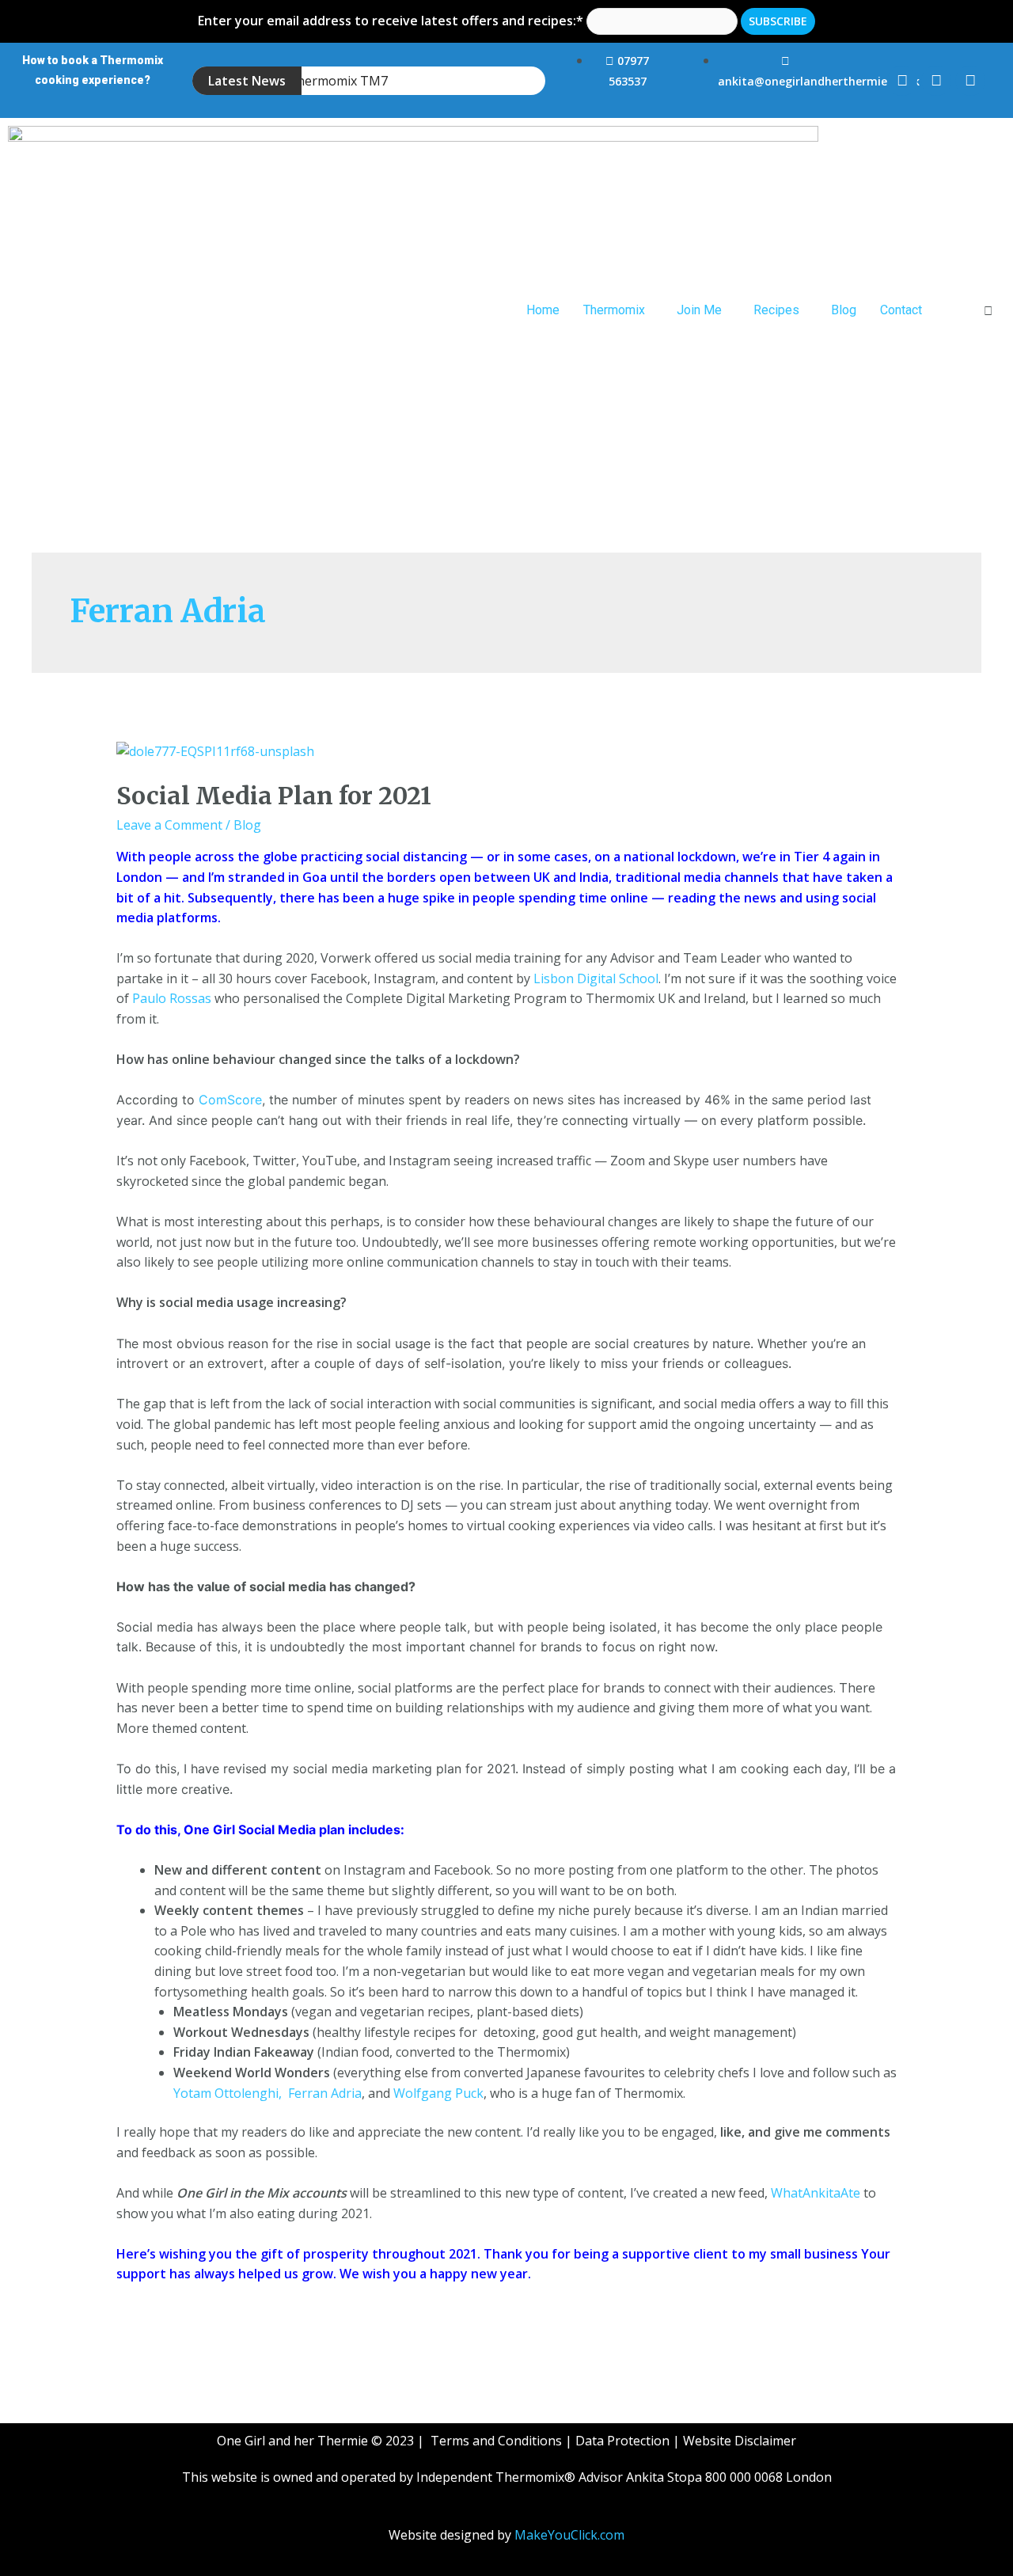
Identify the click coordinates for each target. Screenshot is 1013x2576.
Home (543, 310)
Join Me (699, 310)
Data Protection (622, 2441)
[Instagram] (936, 81)
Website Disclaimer (740, 2441)
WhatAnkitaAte (816, 2193)
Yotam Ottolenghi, (229, 2093)
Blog (844, 310)
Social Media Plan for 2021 (274, 796)
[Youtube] (970, 81)
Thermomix (614, 310)
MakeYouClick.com (569, 2535)
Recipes (776, 310)
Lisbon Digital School (596, 978)
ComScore (230, 1100)
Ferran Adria (325, 2093)
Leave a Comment (169, 825)
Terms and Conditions (496, 2441)
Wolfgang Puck (438, 2093)
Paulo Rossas (172, 998)
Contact (901, 310)
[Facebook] (902, 81)
